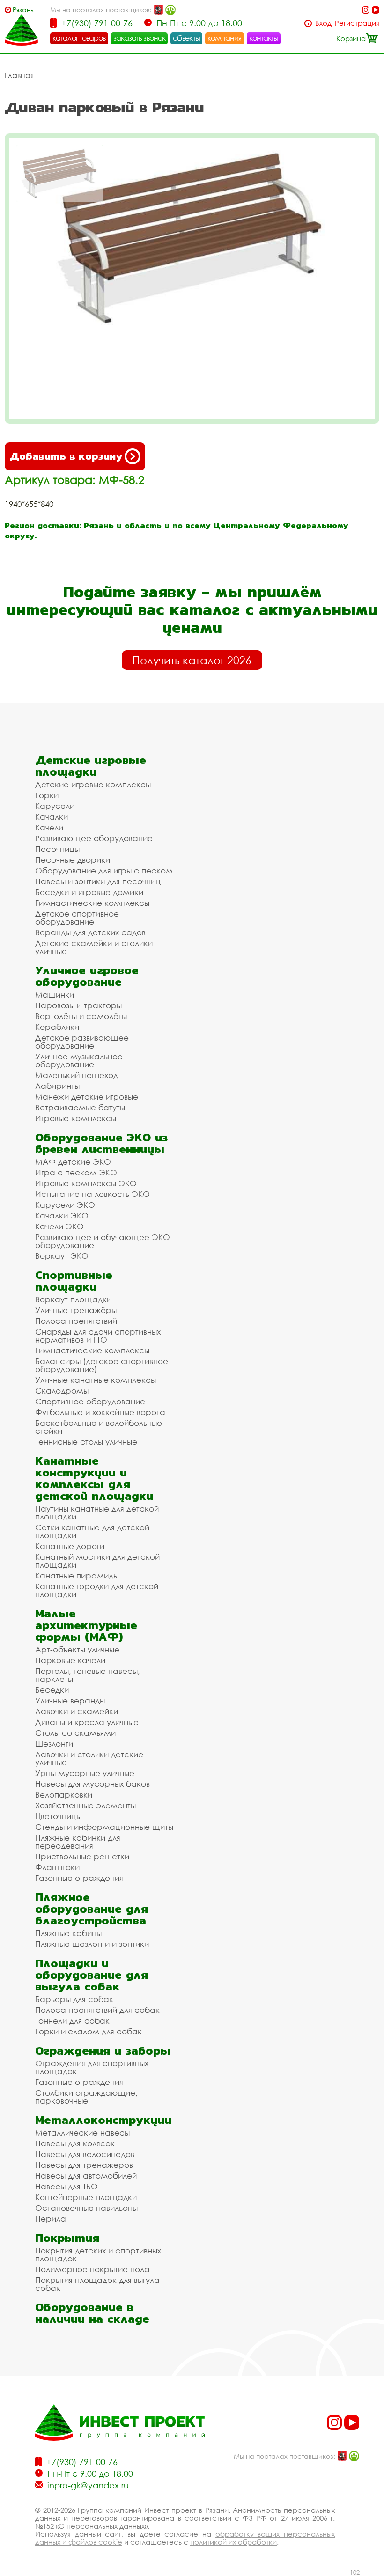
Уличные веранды (70, 1700)
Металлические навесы (82, 2132)
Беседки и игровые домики (89, 892)
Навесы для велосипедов (85, 2154)
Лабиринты (57, 1086)
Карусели (55, 806)
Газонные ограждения (79, 1878)
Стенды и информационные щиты (104, 1827)
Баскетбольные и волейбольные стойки (99, 1427)
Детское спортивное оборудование (77, 917)
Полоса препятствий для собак (97, 2010)
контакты (264, 38)
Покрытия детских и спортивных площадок (98, 2254)
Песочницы (57, 849)
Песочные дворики (73, 860)
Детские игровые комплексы (93, 784)
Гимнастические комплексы (92, 903)
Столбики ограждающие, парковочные (86, 2097)
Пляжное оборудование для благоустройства (92, 1909)
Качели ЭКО (59, 1226)
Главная (19, 75)
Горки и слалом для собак (89, 2031)
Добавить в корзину (66, 456)
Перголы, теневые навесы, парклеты (88, 1675)
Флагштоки (57, 1867)
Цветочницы (58, 1816)
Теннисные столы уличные (86, 1442)
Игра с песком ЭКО (76, 1172)
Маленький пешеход (77, 1075)
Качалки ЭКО (62, 1215)
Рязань (23, 10)
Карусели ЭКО (65, 1205)
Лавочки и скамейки (77, 1711)
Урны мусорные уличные (85, 1773)
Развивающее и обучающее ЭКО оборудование (103, 1241)
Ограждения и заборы (103, 2051)
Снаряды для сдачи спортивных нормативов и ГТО (98, 1336)
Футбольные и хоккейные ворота (100, 1412)
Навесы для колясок (75, 2143)
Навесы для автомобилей (86, 2176)
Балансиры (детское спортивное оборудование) (102, 1365)
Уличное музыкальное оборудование (79, 1060)
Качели (49, 827)
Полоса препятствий (76, 1321)
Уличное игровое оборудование (87, 976)
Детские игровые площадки (91, 766)
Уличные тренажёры (76, 1310)
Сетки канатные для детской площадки (92, 1531)
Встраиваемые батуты (80, 1107)
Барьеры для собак (74, 1999)
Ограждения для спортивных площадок (92, 2067)
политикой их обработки (233, 2542)
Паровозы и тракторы (78, 1005)
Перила (51, 2219)
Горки (47, 795)
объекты (186, 38)
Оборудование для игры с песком (104, 870)
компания (225, 38)
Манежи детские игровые (87, 1097)
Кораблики (57, 1027)
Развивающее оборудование (94, 838)
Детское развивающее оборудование (82, 1042)
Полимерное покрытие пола (92, 2269)
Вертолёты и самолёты (81, 1016)
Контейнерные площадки (86, 2197)
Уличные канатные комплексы (96, 1380)
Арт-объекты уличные (77, 1649)
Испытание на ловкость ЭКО (92, 1194)
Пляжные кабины (68, 1933)
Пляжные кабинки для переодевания (78, 1842)
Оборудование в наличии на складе (92, 2313)
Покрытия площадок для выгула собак (97, 2284)
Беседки (52, 1690)
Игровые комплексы (76, 1118)
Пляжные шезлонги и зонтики (92, 1944)
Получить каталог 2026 (192, 660)
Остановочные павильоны (86, 2208)
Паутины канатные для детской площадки (97, 1512)
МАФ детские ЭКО (73, 1162)
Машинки (55, 994)
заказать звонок (140, 38)
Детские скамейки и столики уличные (94, 947)
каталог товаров (79, 38)
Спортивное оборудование (90, 1401)
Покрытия (67, 2238)
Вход (323, 23)
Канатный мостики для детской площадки (97, 1561)
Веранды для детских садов (90, 932)
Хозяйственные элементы (85, 1805)
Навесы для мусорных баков (92, 1784)
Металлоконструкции (103, 2120)
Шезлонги (54, 1743)
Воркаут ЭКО (62, 1256)
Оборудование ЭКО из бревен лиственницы (101, 1143)
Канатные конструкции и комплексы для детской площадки (94, 1478)
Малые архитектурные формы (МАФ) (86, 1625)
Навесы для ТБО (66, 2186)
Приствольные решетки (82, 1856)
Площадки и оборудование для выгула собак (92, 1975)
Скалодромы (62, 1391)
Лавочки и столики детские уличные (89, 1758)
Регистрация (357, 23)
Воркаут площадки (73, 1299)
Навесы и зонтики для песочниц (98, 881)
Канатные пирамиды (77, 1575)
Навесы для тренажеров (84, 2165)
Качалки (52, 817)
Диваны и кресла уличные (87, 1722)
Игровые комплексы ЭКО (86, 1183)
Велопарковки (64, 1794)
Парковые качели (70, 1660)
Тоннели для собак (72, 2021)
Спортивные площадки (74, 1281)
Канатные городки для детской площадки (97, 1590)
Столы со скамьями (75, 1733)
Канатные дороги (70, 1546)
